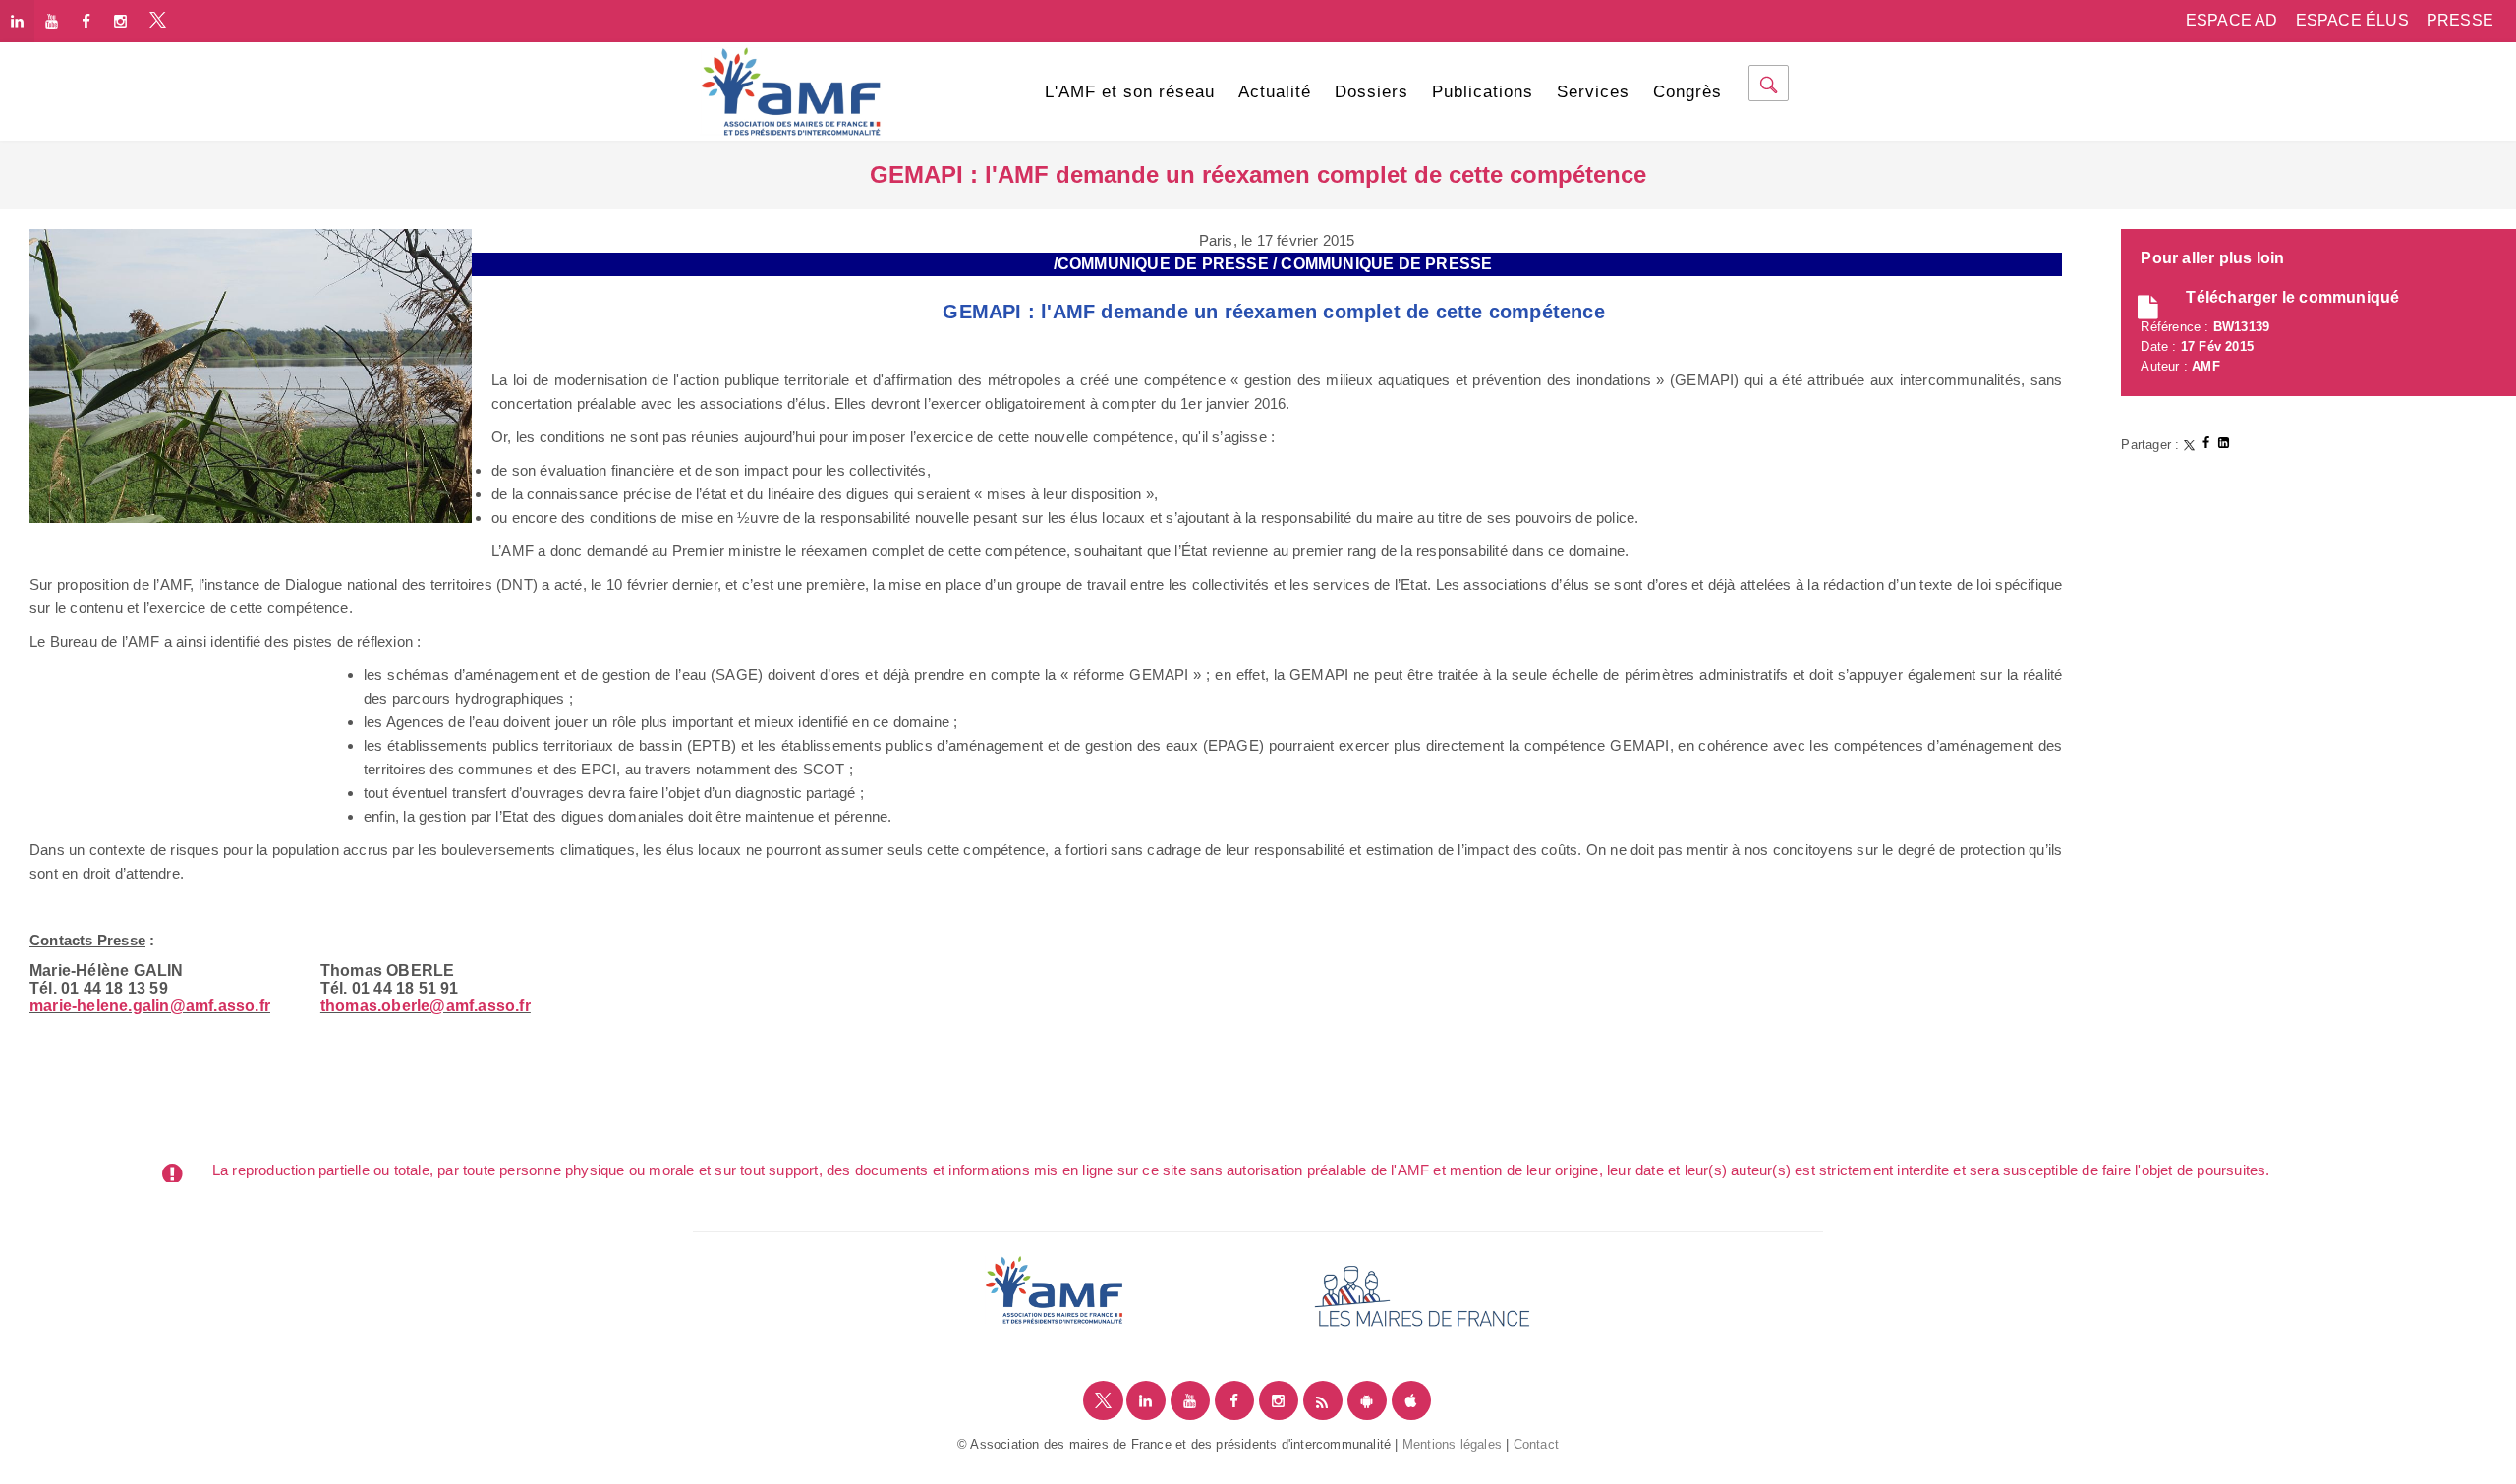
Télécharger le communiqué (2292, 297)
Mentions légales (1452, 1444)
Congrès (1687, 92)
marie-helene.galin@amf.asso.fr (150, 1006)
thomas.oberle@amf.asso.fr (426, 1006)
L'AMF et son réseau (1130, 92)
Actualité (1275, 92)
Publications (1483, 92)
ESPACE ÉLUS (2352, 20)
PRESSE (2460, 20)
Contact (1536, 1444)
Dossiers (1372, 92)
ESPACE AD (2232, 20)
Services (1593, 92)
